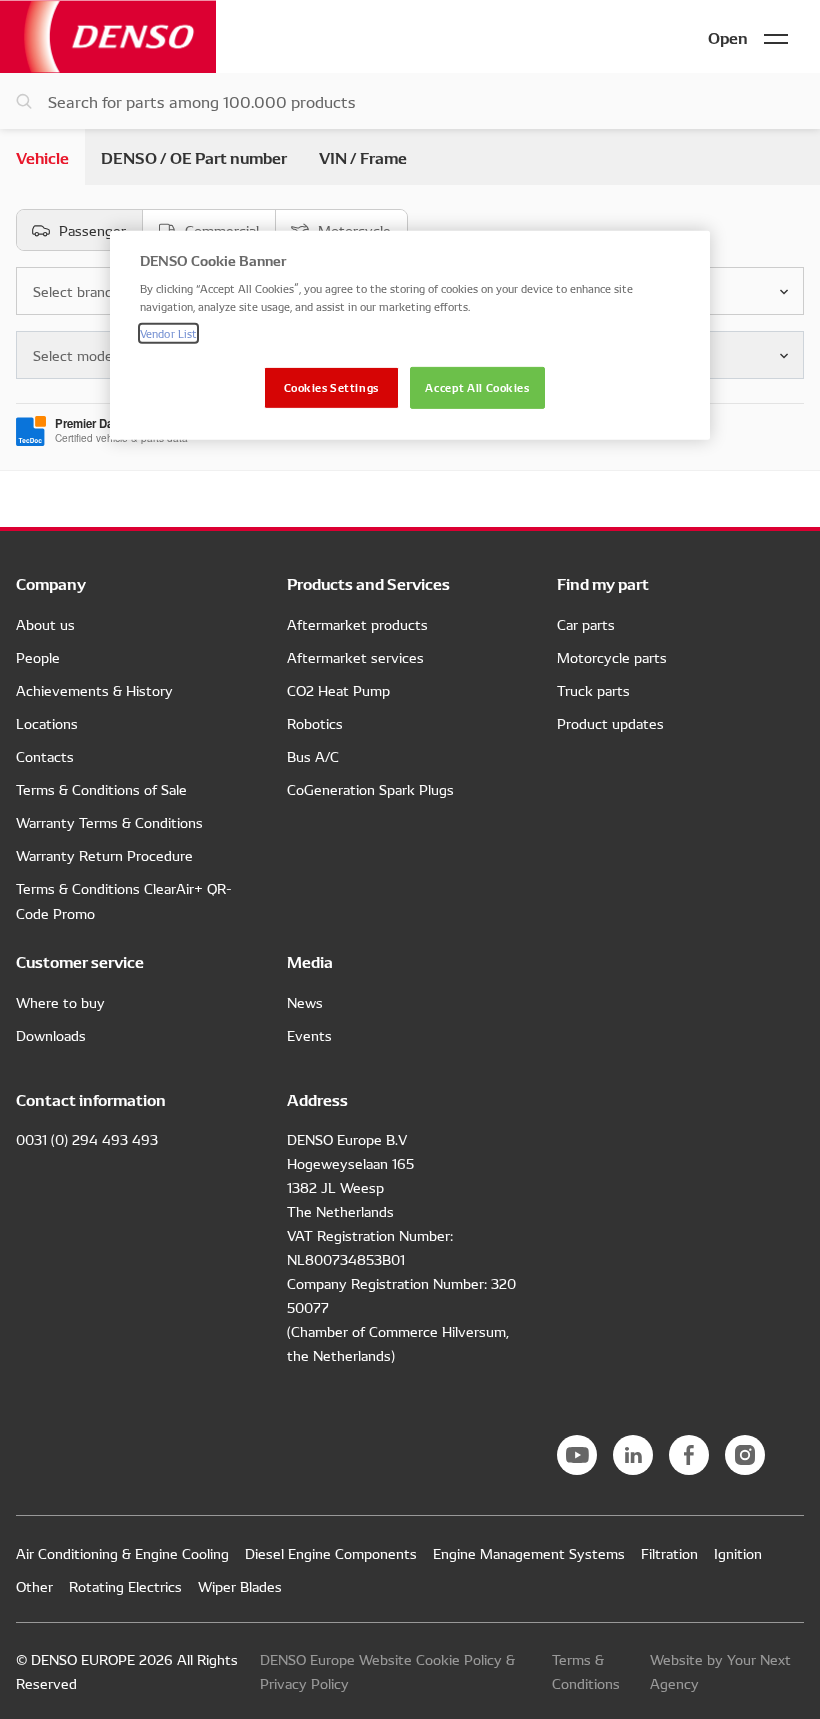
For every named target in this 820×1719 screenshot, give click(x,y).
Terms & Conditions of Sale (101, 789)
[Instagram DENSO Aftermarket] (745, 1455)
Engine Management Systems (529, 1553)
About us (45, 624)
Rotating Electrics (125, 1586)
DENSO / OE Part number (194, 156)
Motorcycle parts (612, 657)
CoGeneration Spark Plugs (370, 789)
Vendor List (168, 332)
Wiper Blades (240, 1586)
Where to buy (60, 1002)
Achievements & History (94, 690)
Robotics (315, 723)
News (305, 1002)
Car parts (586, 624)
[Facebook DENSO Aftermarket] (689, 1455)
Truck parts (593, 690)
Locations (47, 723)
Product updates (610, 723)
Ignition (738, 1553)
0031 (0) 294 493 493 (87, 1139)
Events (309, 1035)
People (38, 657)
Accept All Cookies (477, 386)
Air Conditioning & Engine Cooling (122, 1553)
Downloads (51, 1035)
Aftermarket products (357, 624)
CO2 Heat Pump (338, 690)
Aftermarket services (355, 657)
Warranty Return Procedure (104, 855)
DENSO (108, 36)
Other (34, 1586)
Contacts (45, 756)
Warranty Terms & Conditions (109, 822)
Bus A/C (313, 756)
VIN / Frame (363, 156)
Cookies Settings (331, 386)
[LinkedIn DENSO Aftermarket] (633, 1455)
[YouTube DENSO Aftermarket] (577, 1455)
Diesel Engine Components (331, 1553)
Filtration (669, 1553)
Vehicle (42, 156)
